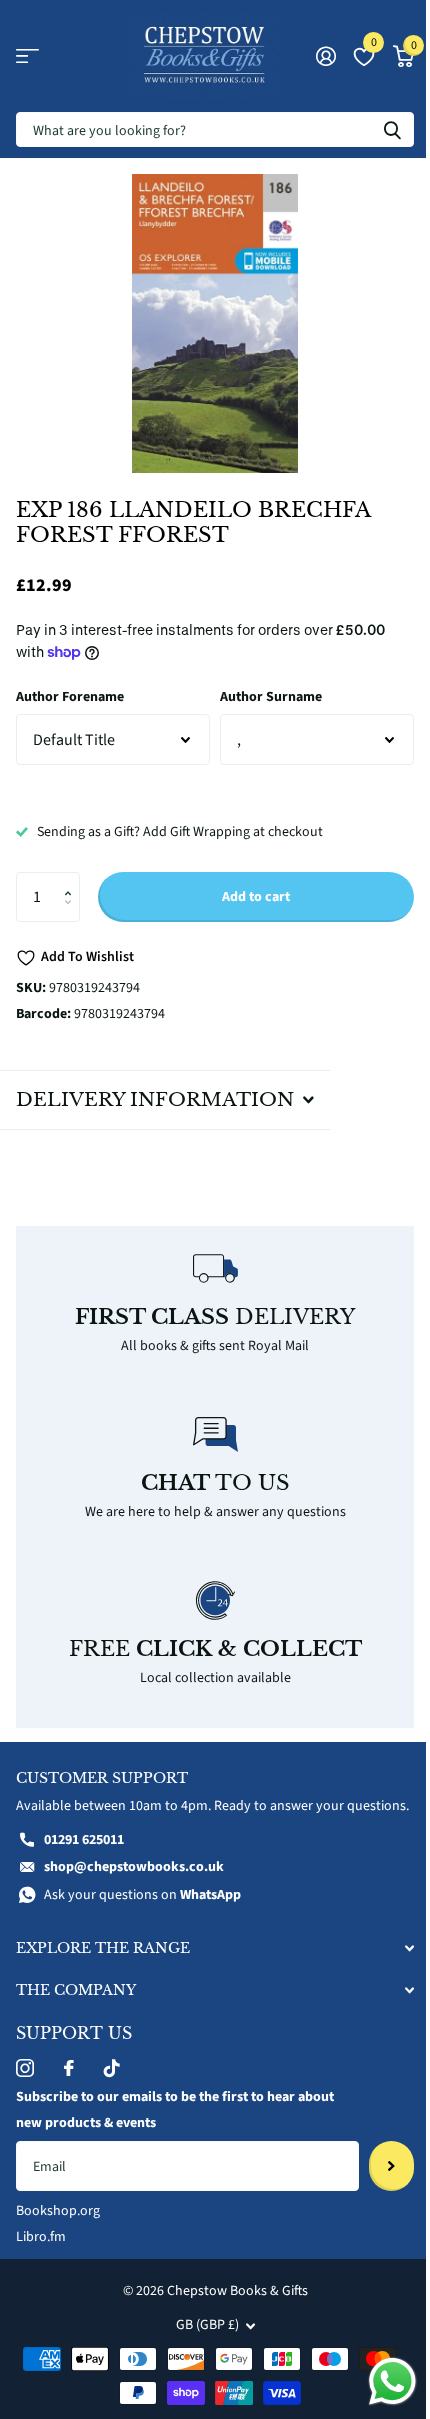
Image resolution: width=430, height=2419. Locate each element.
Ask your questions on (142, 1910)
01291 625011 (84, 1854)
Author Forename (70, 697)
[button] (72, 879)
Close (207, 1962)
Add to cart (256, 897)
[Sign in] (325, 56)
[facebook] (69, 2083)
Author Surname (271, 697)
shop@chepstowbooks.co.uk (134, 1882)
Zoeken (392, 129)
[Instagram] (25, 2083)
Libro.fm (41, 2252)
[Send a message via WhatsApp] (377, 2381)
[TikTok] (112, 2083)
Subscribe (376, 2181)
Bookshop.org (58, 2226)
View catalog (27, 56)
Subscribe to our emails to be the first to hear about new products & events (175, 2125)
